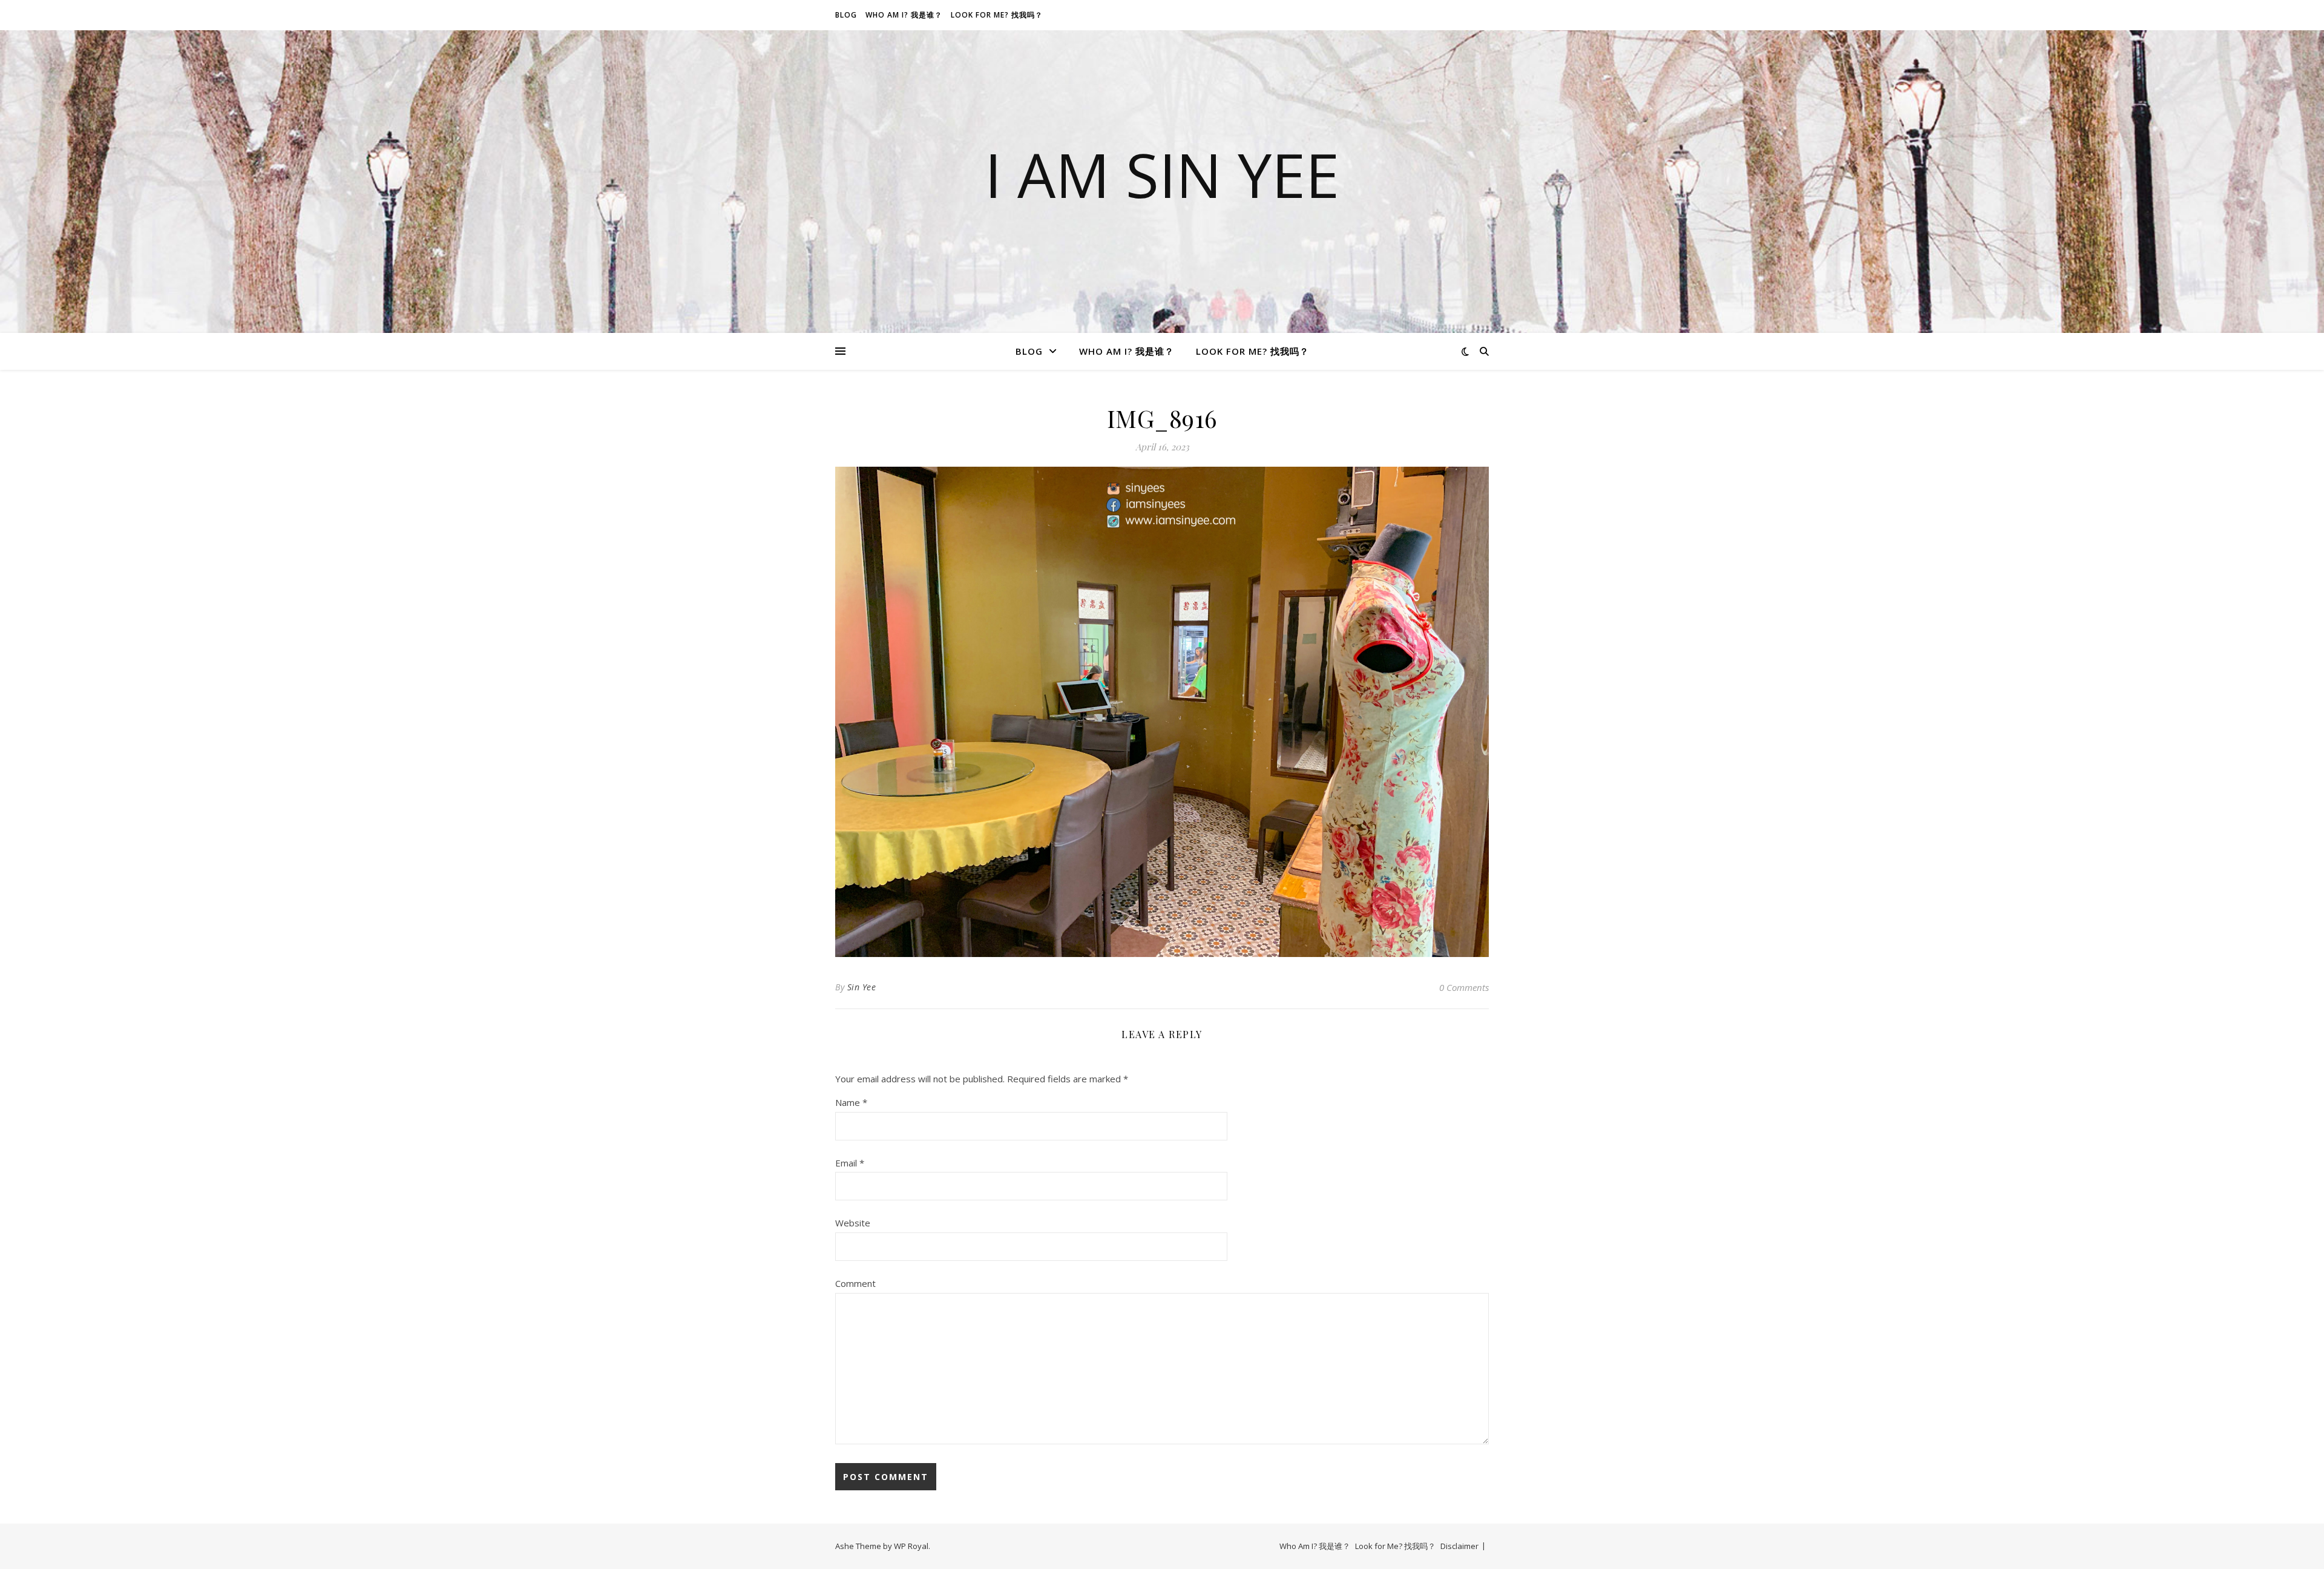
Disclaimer (1459, 1546)
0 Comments (1464, 987)
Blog (846, 15)
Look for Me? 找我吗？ (997, 15)
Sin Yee (862, 987)
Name (851, 1102)
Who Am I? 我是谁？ (904, 15)
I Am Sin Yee (1162, 174)
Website (853, 1223)
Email (850, 1163)
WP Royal (911, 1546)
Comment (855, 1283)
